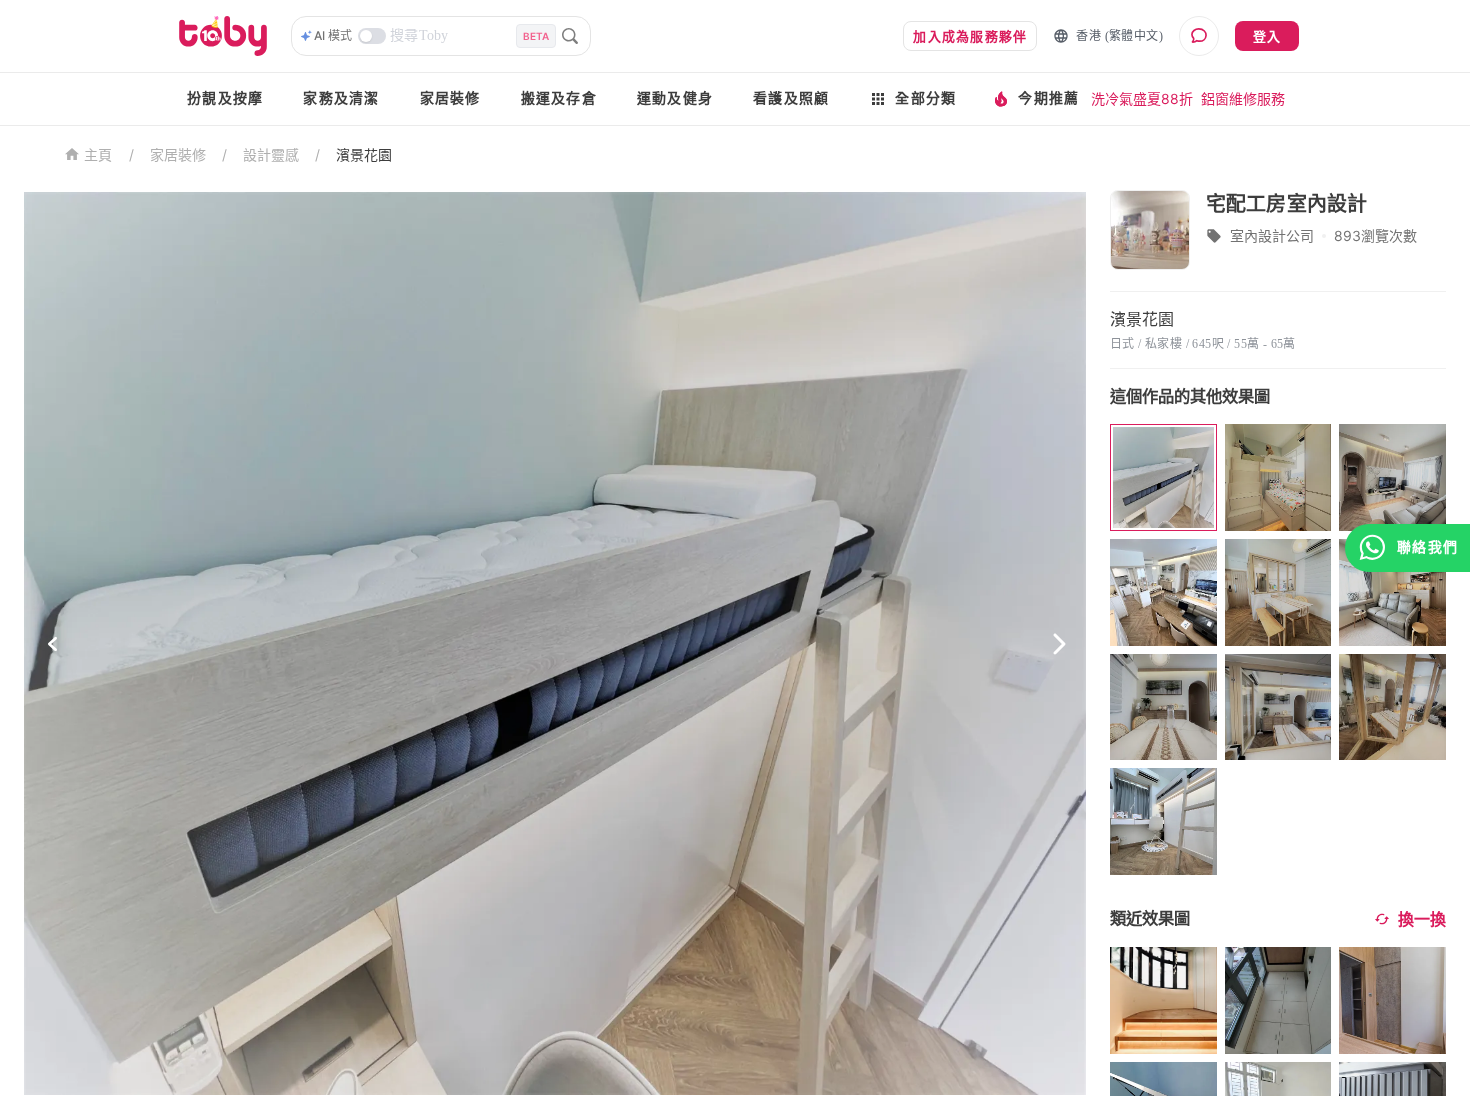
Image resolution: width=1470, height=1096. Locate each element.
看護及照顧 (791, 98)
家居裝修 (450, 98)
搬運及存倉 (559, 98)
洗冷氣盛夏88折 (1142, 98)
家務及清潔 (341, 98)
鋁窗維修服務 (1243, 98)
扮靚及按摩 (225, 98)
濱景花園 (364, 154)
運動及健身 (675, 98)
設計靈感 (271, 154)
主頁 (98, 155)
